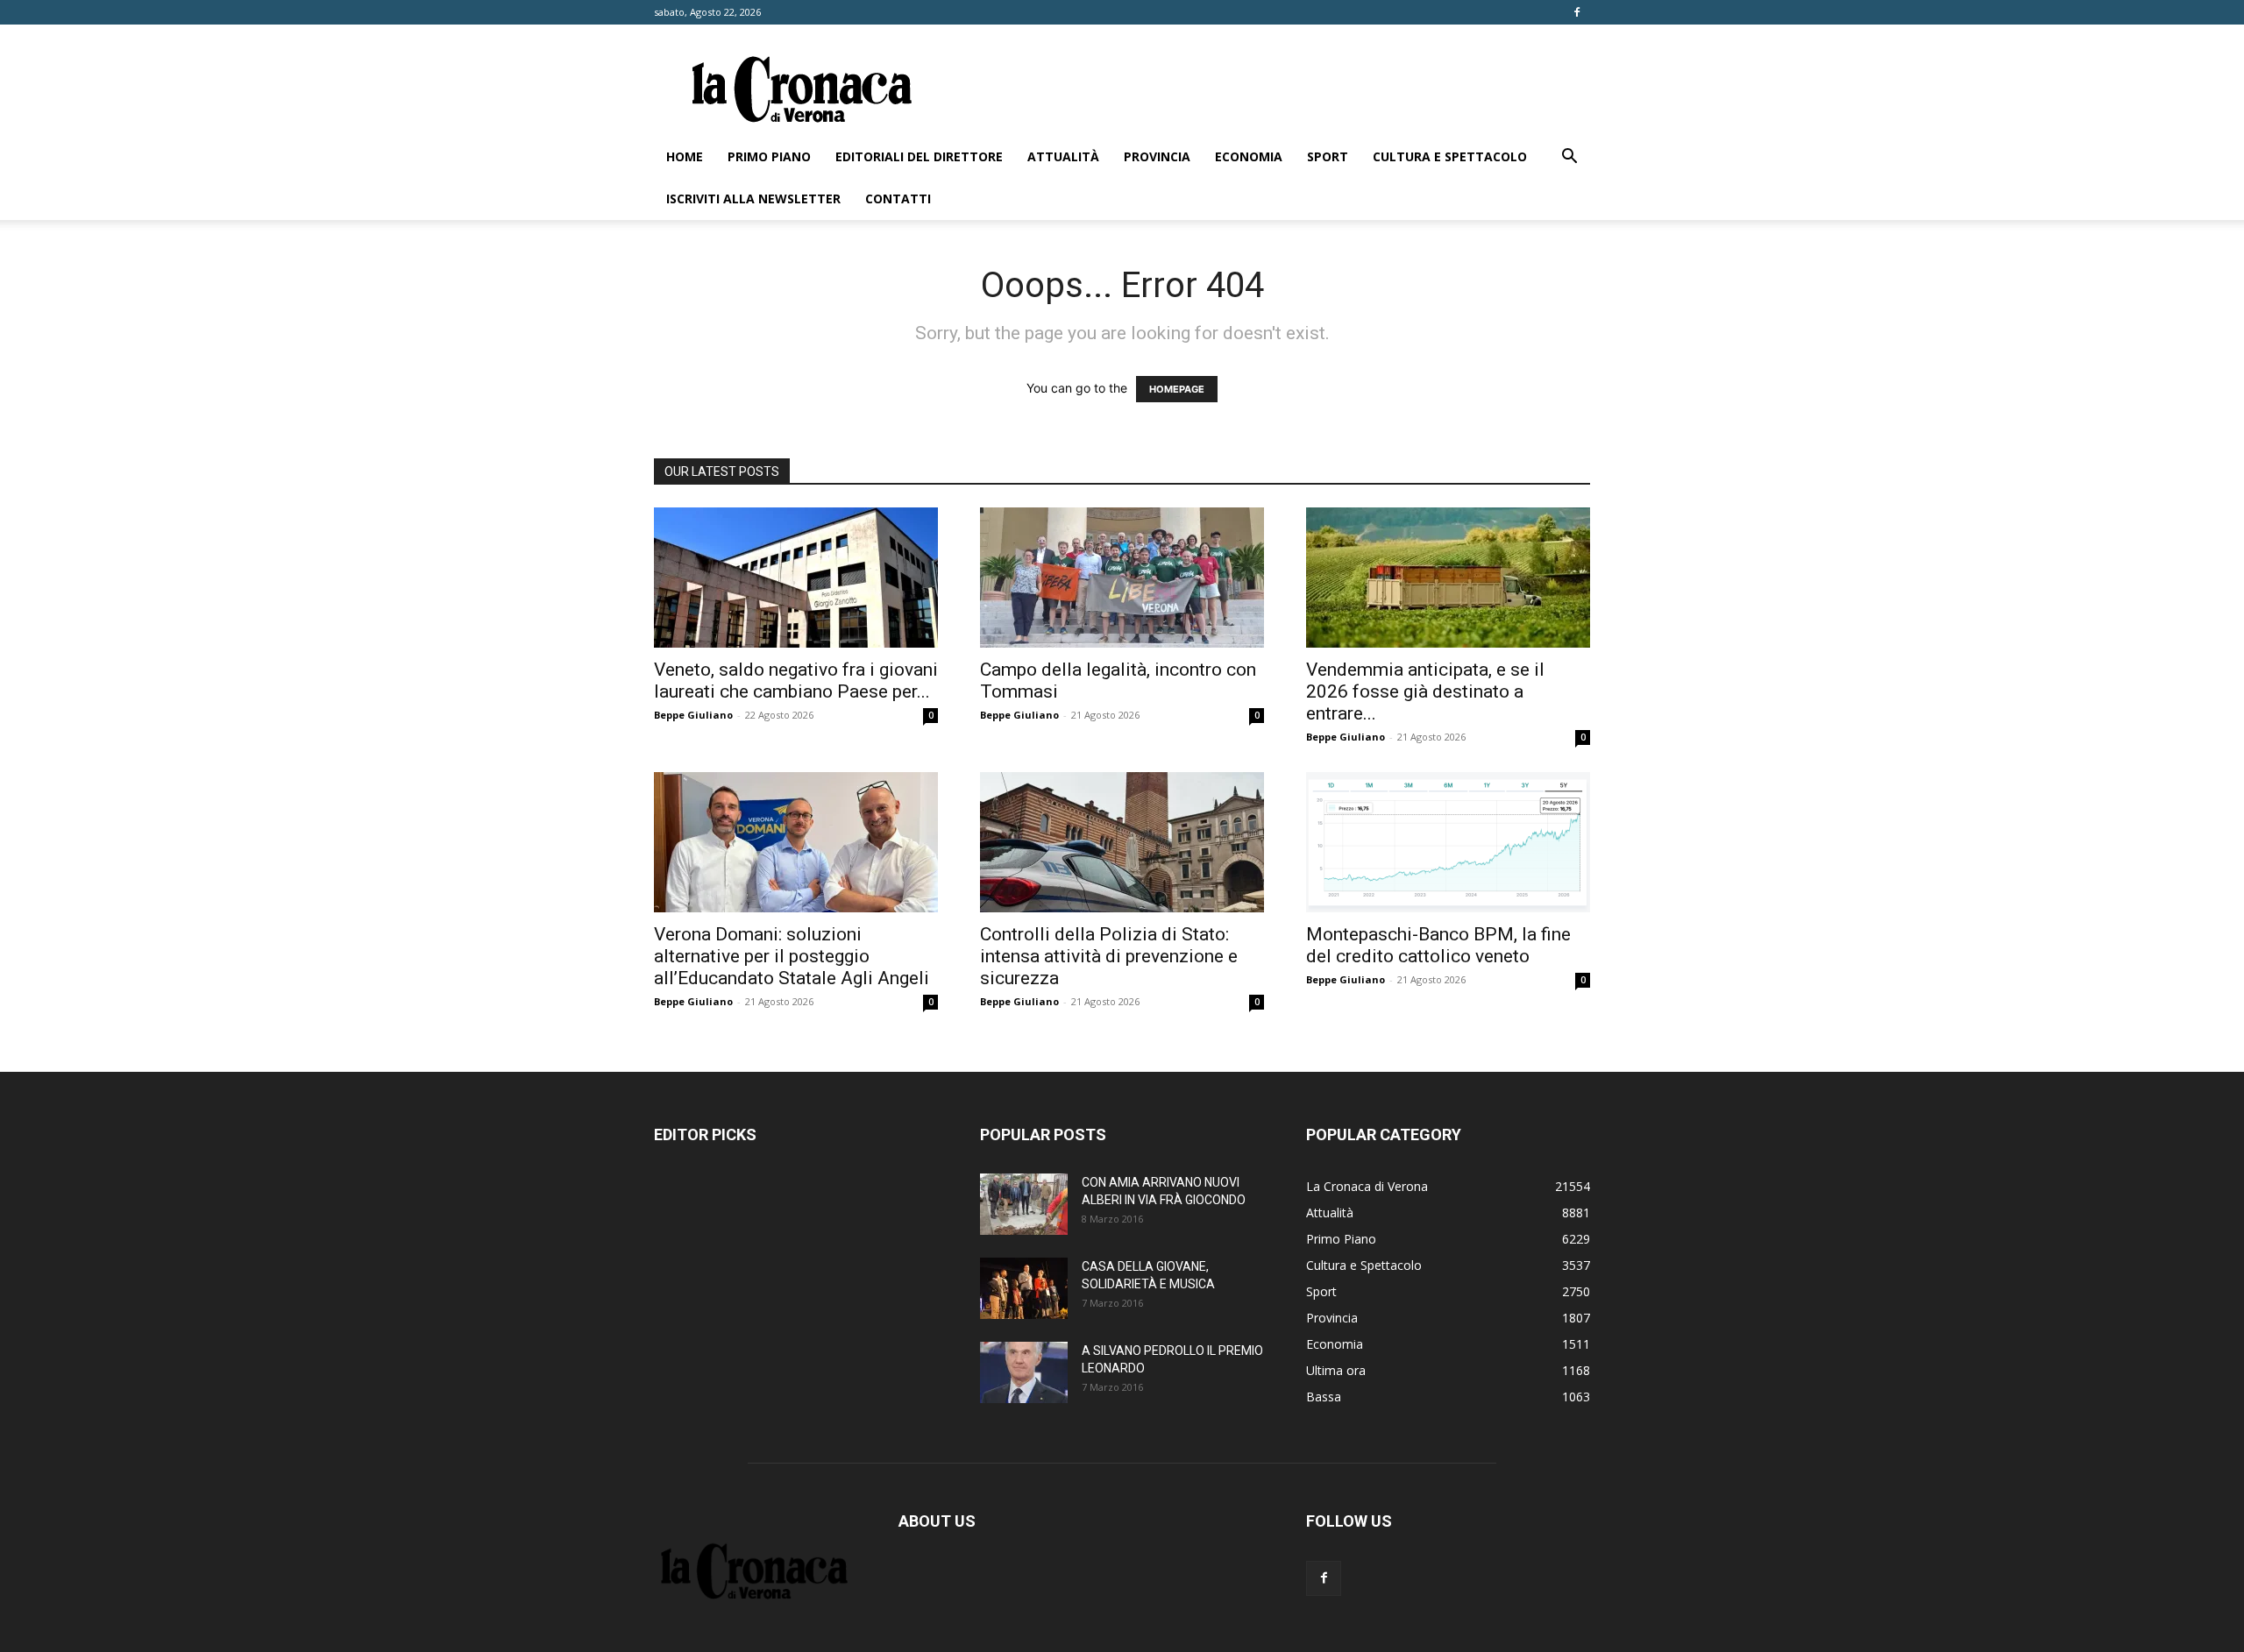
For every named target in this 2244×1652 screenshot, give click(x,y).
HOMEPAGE (1177, 389)
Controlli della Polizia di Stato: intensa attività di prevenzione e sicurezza (1109, 956)
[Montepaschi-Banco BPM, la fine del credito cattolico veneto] (1448, 842)
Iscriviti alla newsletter (753, 199)
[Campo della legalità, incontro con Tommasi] (1122, 578)
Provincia (1157, 156)
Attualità (1063, 156)
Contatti (898, 199)
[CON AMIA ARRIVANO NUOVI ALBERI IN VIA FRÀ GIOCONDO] (1024, 1204)
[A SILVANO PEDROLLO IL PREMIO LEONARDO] (1024, 1372)
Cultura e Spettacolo (1450, 156)
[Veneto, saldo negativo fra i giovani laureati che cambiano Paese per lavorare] (796, 578)
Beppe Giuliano (693, 715)
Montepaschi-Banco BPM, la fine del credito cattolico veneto (1438, 945)
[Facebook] (1577, 12)
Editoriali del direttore (919, 156)
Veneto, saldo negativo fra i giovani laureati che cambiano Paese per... (796, 681)
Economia (1249, 156)
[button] (1569, 158)
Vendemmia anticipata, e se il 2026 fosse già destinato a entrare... (1425, 691)
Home (685, 156)
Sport (1328, 156)
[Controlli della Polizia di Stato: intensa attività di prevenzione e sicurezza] (1122, 842)
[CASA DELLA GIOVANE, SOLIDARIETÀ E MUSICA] (1024, 1288)
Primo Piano (769, 156)
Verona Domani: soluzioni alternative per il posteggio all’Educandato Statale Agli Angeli (792, 956)
